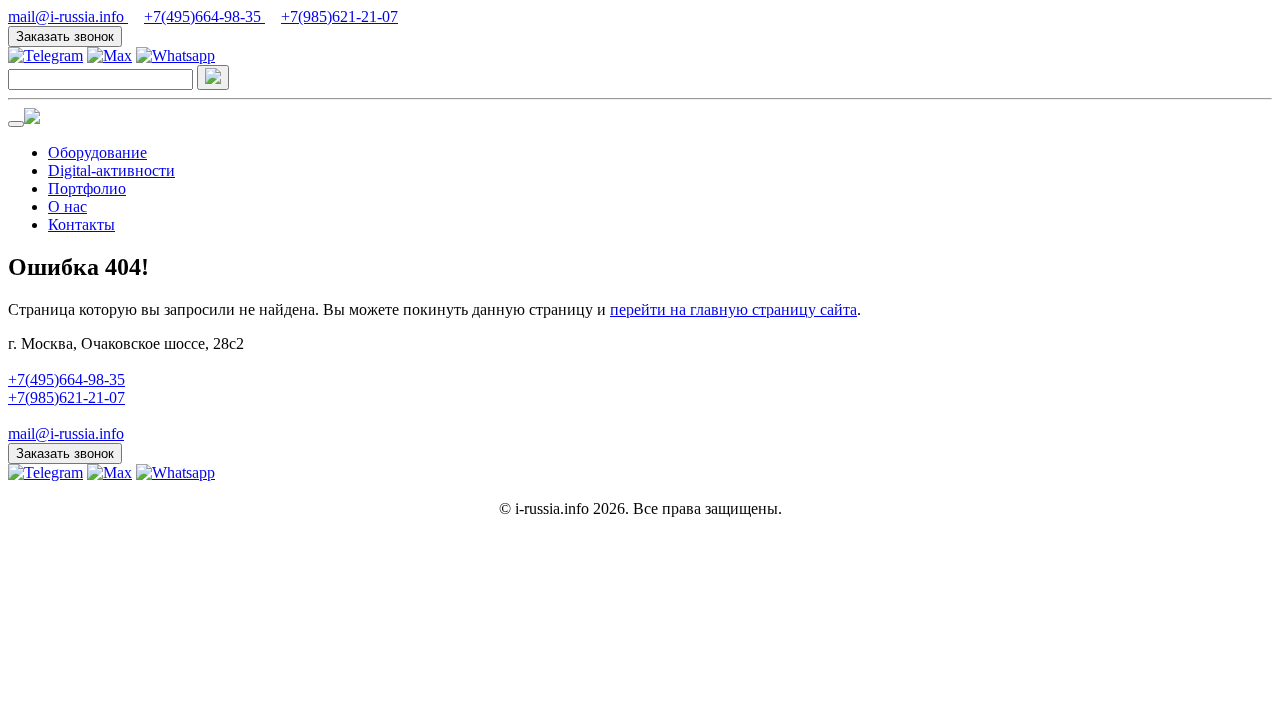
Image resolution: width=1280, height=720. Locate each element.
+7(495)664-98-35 (204, 16)
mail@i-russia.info (68, 16)
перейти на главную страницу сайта (733, 309)
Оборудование (97, 152)
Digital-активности (111, 170)
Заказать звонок (65, 36)
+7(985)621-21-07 (339, 16)
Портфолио (87, 188)
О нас (67, 206)
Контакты (81, 224)
